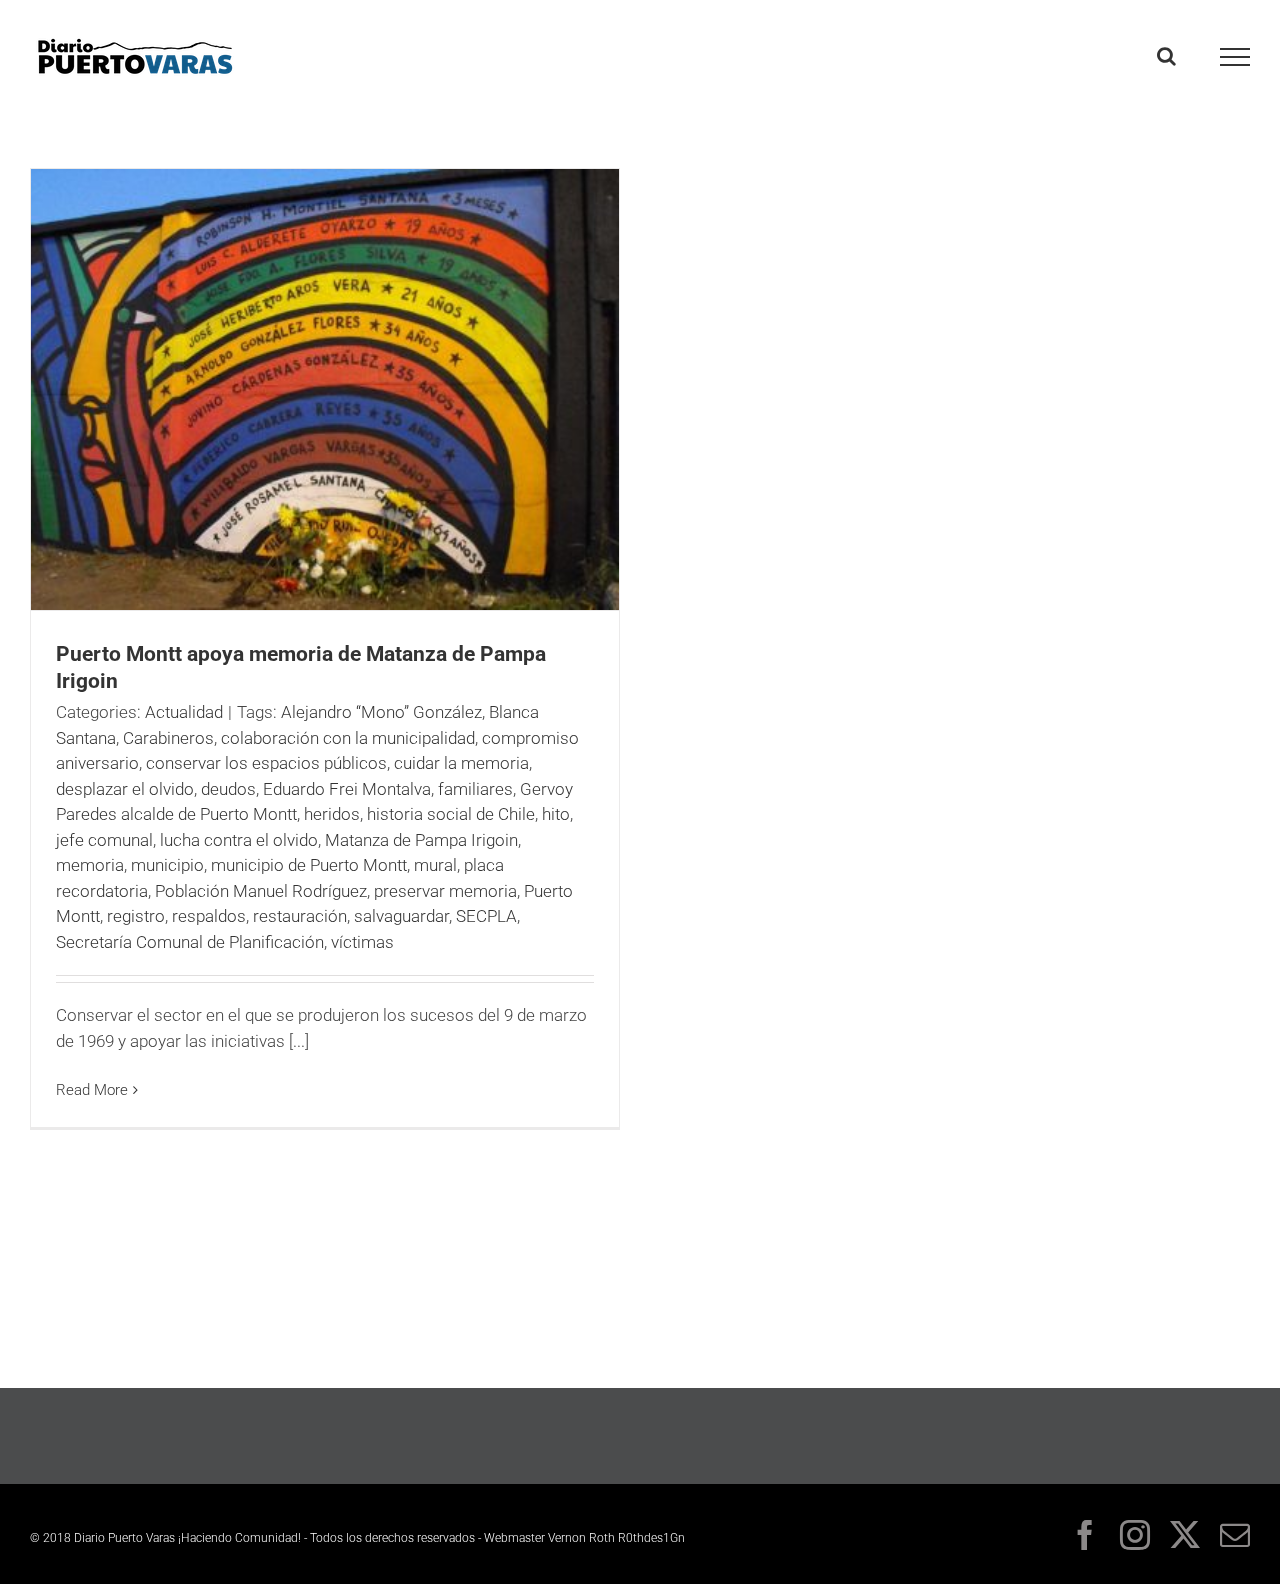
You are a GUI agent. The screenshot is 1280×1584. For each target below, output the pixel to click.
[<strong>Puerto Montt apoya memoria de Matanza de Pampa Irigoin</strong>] (325, 389)
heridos (332, 814)
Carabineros (168, 738)
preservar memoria (445, 891)
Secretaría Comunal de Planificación (190, 942)
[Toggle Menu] (1235, 57)
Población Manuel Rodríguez (261, 891)
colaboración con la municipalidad (348, 738)
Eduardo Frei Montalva (347, 789)
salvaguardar (401, 916)
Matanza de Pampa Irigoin (421, 840)
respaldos (209, 916)
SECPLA (486, 916)
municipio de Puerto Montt (309, 865)
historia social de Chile (451, 814)
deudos (228, 789)
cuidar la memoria (461, 763)
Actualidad (184, 712)
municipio (167, 865)
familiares (475, 789)
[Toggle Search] (1166, 56)
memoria (90, 865)
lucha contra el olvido (239, 840)
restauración (300, 916)
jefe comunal (104, 840)
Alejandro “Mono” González (381, 712)
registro (136, 916)
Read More (92, 1090)
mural (435, 865)
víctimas (362, 942)
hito (556, 814)
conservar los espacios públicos (266, 763)
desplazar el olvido (125, 789)
